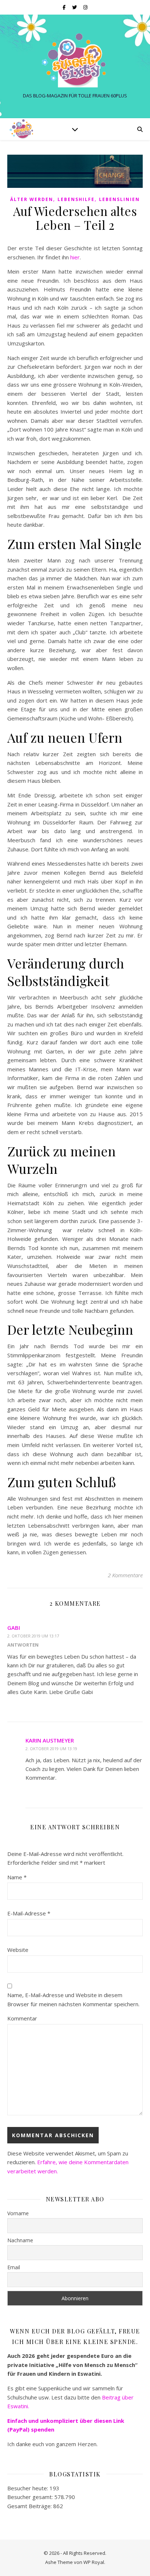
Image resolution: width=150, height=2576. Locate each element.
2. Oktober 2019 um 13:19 (51, 1749)
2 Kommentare (125, 1575)
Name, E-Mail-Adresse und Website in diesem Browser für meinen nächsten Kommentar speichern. (73, 1999)
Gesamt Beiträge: (30, 2506)
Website (18, 1950)
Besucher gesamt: (31, 2497)
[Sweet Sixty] (75, 60)
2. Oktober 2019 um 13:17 (33, 1636)
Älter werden (32, 199)
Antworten (23, 1645)
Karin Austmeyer (50, 1740)
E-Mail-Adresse (29, 1913)
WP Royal (94, 2562)
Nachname (20, 2240)
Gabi (14, 1628)
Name (17, 1877)
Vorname (18, 2213)
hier (75, 257)
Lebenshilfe (76, 199)
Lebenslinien (119, 199)
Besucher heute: (28, 2488)
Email (14, 2267)
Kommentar (22, 2018)
